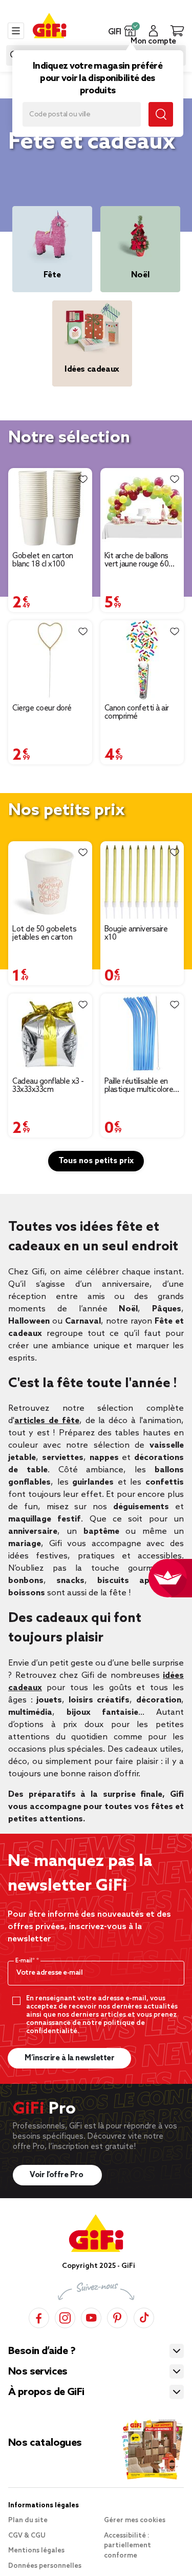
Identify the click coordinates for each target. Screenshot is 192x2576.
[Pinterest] (117, 2316)
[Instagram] (65, 2316)
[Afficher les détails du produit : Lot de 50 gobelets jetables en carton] (50, 881)
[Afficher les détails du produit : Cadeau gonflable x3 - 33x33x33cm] (50, 1033)
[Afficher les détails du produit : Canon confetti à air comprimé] (142, 660)
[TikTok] (144, 2316)
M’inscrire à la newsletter (69, 2058)
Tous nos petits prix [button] (96, 1161)
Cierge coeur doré (42, 708)
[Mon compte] (153, 31)
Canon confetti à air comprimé (137, 713)
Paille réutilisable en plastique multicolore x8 (139, 1086)
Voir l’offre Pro (57, 2175)
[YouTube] (91, 2316)
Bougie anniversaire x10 (136, 934)
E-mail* (26, 1961)
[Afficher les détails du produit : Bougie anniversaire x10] (142, 881)
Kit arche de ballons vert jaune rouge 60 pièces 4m (137, 560)
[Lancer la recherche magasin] (161, 114)
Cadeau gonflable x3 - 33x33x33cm (48, 1086)
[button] (130, 31)
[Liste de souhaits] (83, 479)
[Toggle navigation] (16, 31)
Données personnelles (45, 2566)
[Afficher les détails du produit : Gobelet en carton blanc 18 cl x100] (50, 508)
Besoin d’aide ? (42, 2351)
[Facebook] (39, 2316)
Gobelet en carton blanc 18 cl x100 (43, 560)
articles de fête (47, 1421)
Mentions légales (36, 2551)
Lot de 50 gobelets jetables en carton (44, 934)
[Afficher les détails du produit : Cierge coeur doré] (50, 660)
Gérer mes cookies (135, 2520)
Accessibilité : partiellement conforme (127, 2546)
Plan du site (28, 2520)
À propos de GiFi (46, 2392)
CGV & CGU (27, 2536)
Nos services (38, 2372)
